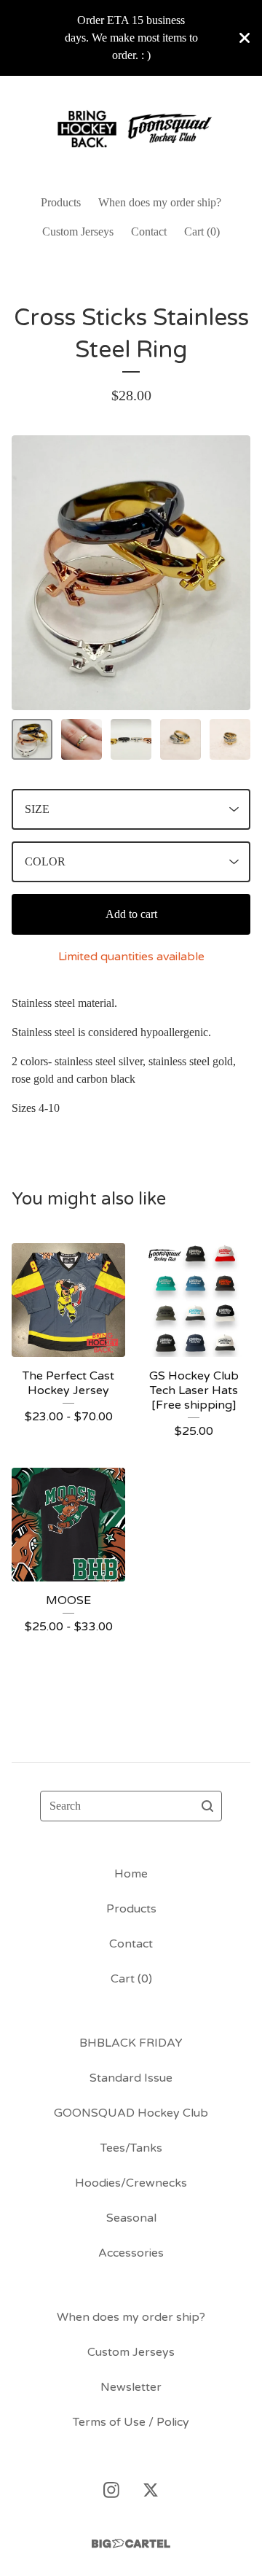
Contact (149, 231)
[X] (151, 2490)
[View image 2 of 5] (82, 739)
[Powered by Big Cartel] (131, 2544)
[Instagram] (111, 2490)
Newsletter (131, 2387)
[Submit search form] (207, 1806)
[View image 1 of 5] (32, 739)
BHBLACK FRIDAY (131, 2043)
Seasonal (131, 2218)
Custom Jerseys (78, 231)
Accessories (131, 2253)
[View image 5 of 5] (230, 739)
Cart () (202, 231)
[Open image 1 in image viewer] (131, 573)
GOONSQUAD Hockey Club (131, 2113)
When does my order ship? (160, 202)
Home (131, 1874)
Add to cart (131, 914)
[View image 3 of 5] (131, 739)
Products (61, 202)
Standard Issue (131, 2078)
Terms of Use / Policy (131, 2422)
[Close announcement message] (245, 38)
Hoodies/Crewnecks (131, 2183)
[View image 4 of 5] (180, 739)
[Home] (131, 129)
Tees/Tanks (131, 2148)
